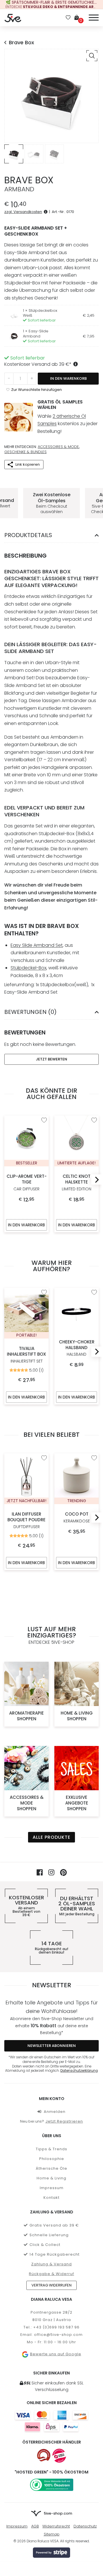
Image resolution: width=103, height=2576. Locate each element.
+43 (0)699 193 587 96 (56, 2327)
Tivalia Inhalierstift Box (26, 1355)
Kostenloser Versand (26, 1906)
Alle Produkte (51, 1837)
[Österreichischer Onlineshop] (44, 2456)
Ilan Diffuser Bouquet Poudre (26, 1521)
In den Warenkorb (68, 378)
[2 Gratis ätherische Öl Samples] (19, 417)
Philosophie (52, 2159)
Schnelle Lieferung (49, 2235)
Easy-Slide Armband (36, 333)
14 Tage (52, 1948)
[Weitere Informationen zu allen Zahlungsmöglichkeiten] (51, 2421)
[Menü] (94, 17)
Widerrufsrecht (56, 2526)
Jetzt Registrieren (64, 2121)
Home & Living (77, 1716)
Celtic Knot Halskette (77, 1182)
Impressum (52, 2188)
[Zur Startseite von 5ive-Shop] (13, 18)
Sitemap (52, 2534)
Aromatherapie (26, 1716)
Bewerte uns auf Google (56, 2354)
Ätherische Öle (51, 2168)
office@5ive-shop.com (58, 2335)
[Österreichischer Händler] (59, 2456)
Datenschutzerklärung (79, 2071)
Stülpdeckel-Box (28, 968)
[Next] (95, 1180)
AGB (35, 2526)
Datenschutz (85, 2526)
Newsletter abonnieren (52, 2046)
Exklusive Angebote (77, 1803)
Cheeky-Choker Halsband (77, 1348)
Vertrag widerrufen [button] (51, 2285)
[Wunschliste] (68, 18)
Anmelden (55, 2112)
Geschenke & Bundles (25, 452)
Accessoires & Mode (58, 447)
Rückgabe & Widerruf (51, 2274)
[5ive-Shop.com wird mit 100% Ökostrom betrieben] (52, 2485)
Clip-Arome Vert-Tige (27, 1182)
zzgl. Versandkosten (23, 212)
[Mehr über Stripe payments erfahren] (51, 2553)
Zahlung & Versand (51, 2264)
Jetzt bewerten (51, 1059)
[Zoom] (92, 56)
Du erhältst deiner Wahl (77, 1906)
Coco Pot (77, 1518)
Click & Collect (45, 2245)
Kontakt (51, 2198)
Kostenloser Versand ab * (38, 364)
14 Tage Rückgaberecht (55, 2254)
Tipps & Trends (51, 2149)
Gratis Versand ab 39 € (54, 2225)
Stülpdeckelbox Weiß (40, 313)
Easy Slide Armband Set (37, 945)
